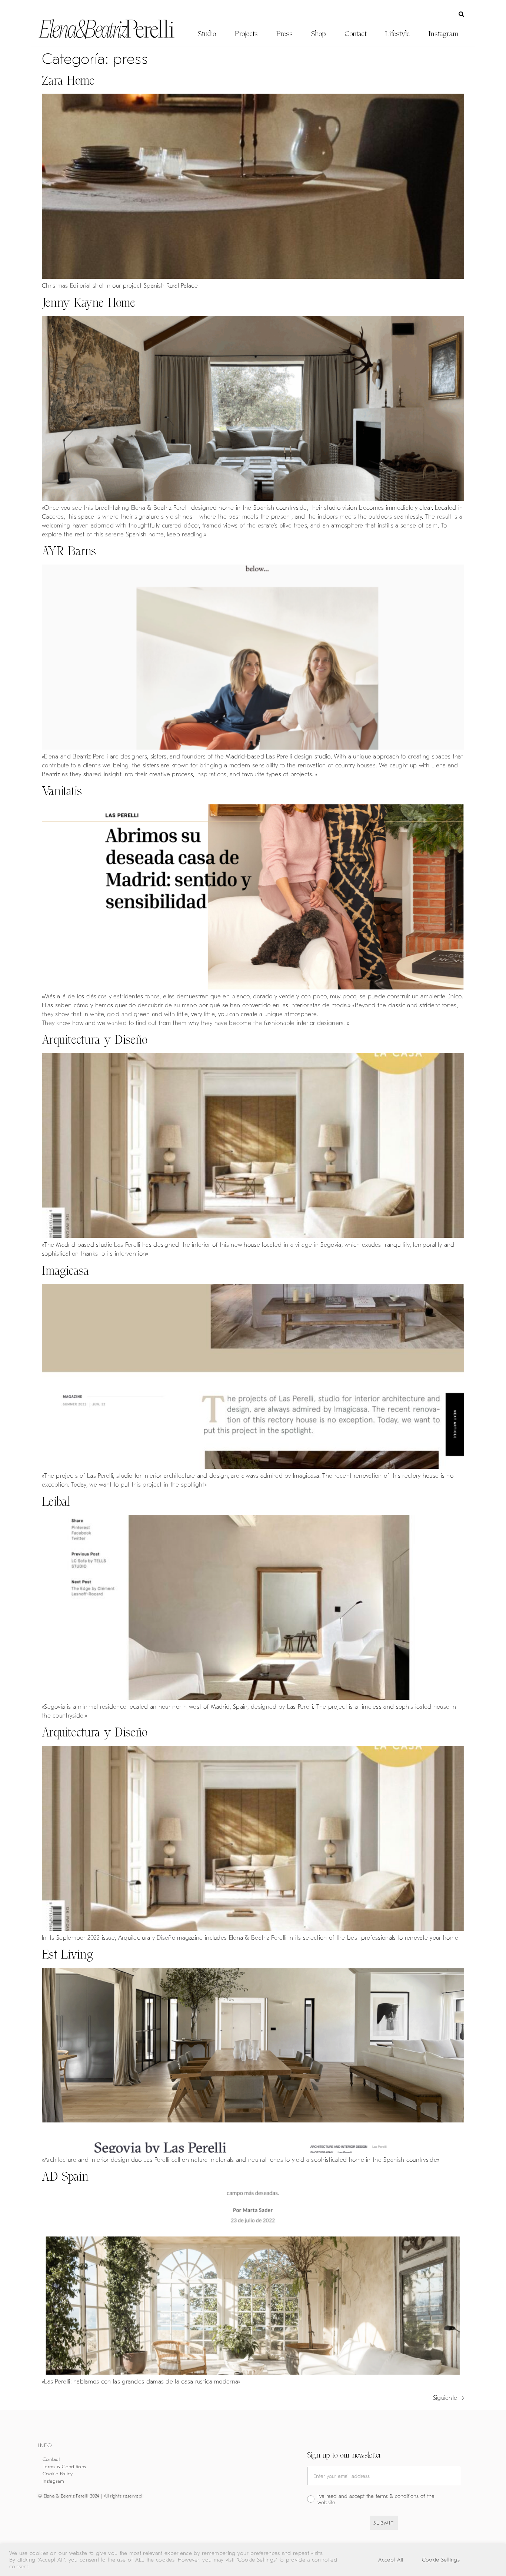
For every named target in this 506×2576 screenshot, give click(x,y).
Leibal (56, 1502)
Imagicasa (66, 1271)
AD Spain (65, 2176)
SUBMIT (384, 2523)
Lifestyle (397, 34)
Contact (355, 34)
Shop (319, 34)
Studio (207, 34)
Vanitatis (62, 791)
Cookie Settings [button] (441, 2560)
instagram (443, 34)
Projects (246, 34)
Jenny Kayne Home (89, 303)
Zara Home (68, 81)
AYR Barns (69, 551)
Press (284, 34)
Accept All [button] (391, 2560)
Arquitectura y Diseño (95, 1040)
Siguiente (449, 2398)
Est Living (67, 1954)
